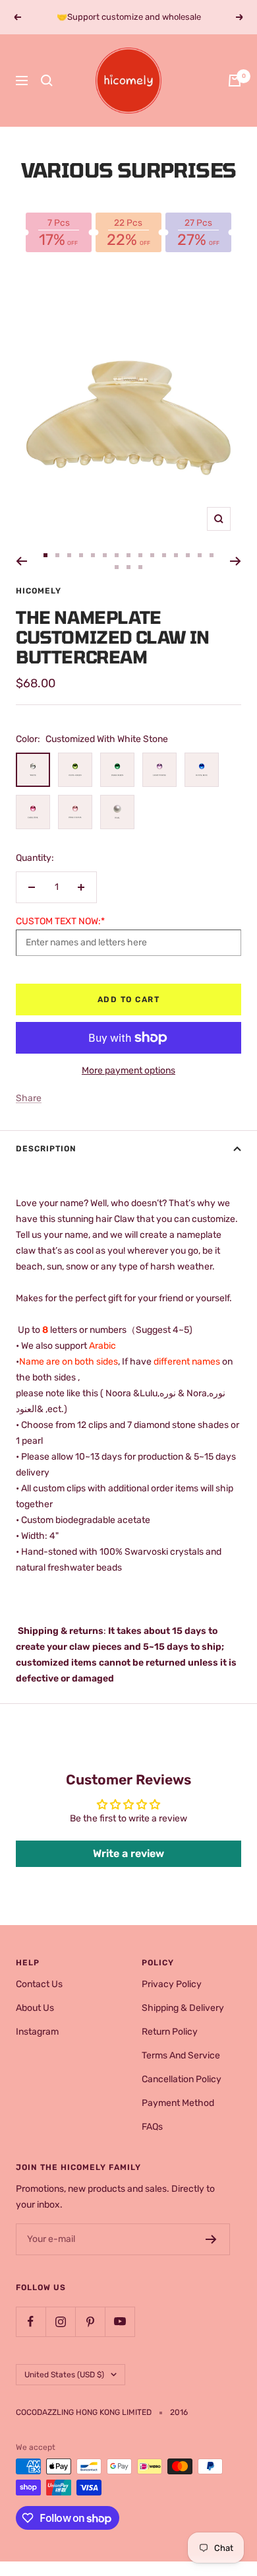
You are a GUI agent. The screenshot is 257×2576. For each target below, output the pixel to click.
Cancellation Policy (182, 2079)
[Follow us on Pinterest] (90, 2322)
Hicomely (39, 591)
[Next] (236, 561)
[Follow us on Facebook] (31, 2322)
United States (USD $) (64, 2375)
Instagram (37, 2032)
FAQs (152, 2127)
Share (29, 1098)
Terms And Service (181, 2055)
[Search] (47, 81)
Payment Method (178, 2103)
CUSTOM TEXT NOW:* (60, 921)
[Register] (211, 2239)
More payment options (128, 1070)
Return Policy (170, 2032)
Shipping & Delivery (183, 2008)
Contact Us (39, 1984)
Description (46, 1149)
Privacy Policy (172, 1984)
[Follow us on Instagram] (60, 2322)
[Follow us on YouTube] (120, 2322)
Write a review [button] (128, 1853)
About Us (35, 2008)
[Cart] (235, 81)
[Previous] (21, 561)
